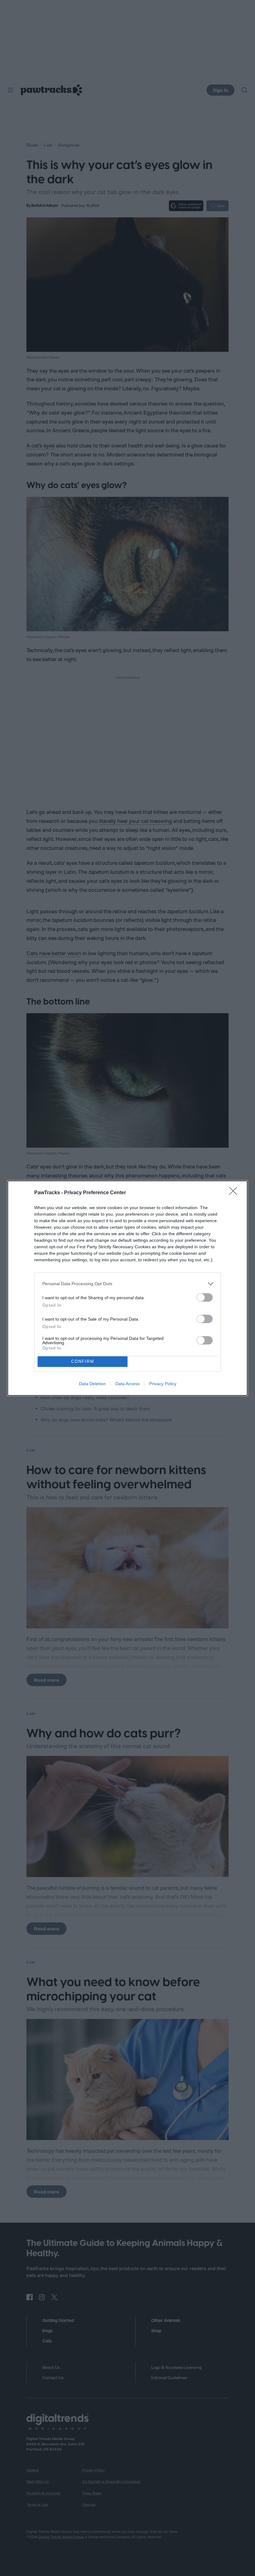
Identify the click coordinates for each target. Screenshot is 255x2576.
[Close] (235, 1193)
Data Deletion (92, 1384)
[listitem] (127, 1284)
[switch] (205, 1297)
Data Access (127, 1384)
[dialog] (127, 1288)
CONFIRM (83, 1361)
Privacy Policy (163, 1384)
